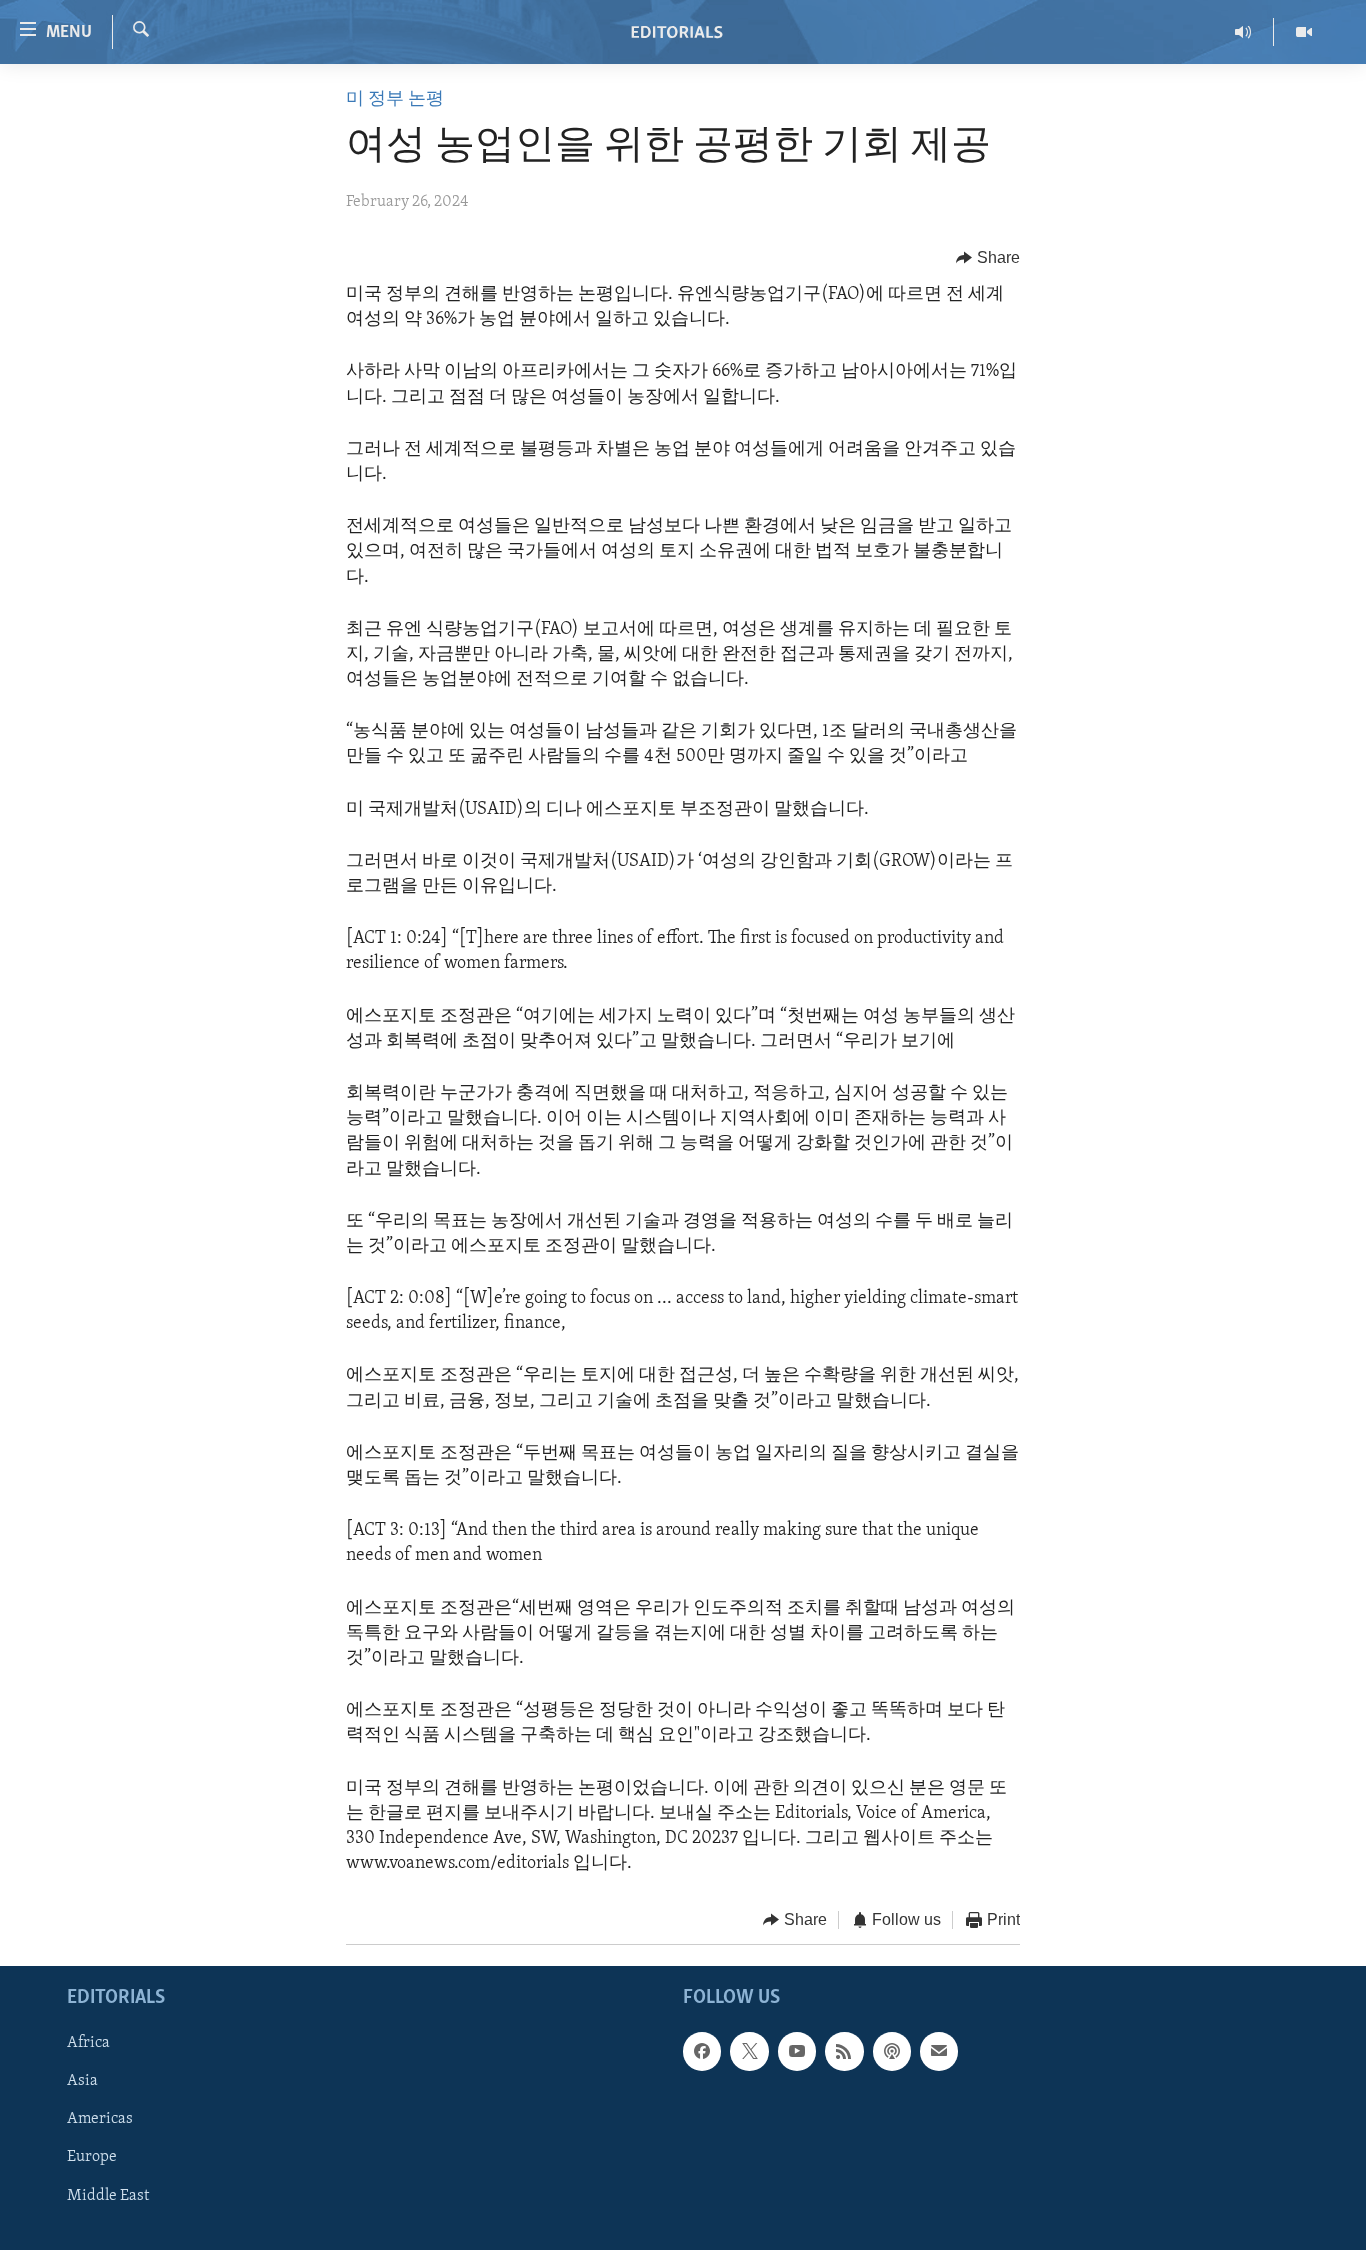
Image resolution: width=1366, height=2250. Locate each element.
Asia (82, 2081)
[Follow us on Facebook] (702, 2051)
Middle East (108, 2195)
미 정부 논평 (395, 100)
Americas (100, 2119)
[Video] (1304, 32)
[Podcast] (892, 2051)
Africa (88, 2043)
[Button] (988, 258)
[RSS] (844, 2051)
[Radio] (1243, 32)
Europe (92, 2157)
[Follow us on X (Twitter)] (749, 2051)
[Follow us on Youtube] (797, 2051)
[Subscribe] (939, 2051)
